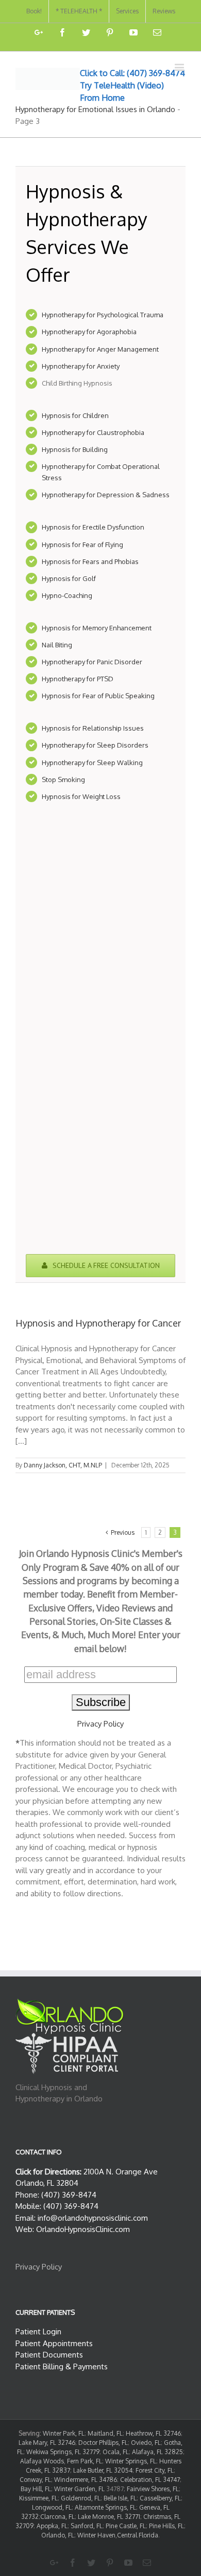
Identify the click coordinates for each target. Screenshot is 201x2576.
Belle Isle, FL (120, 2498)
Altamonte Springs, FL (105, 2507)
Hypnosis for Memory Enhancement (97, 628)
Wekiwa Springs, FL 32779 (63, 2452)
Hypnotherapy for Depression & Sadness (106, 495)
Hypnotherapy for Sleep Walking (92, 763)
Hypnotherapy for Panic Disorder (92, 662)
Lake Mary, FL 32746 (47, 2443)
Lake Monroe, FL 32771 (109, 2517)
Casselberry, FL (160, 2498)
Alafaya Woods (42, 2461)
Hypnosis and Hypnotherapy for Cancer (98, 1323)
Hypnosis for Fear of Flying (82, 545)
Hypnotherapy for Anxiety (81, 366)
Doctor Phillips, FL (103, 2443)
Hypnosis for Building (75, 449)
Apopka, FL (52, 2526)
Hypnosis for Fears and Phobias (90, 561)
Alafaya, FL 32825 (157, 2452)
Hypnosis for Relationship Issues (93, 728)
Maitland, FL (105, 2433)
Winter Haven (96, 2535)
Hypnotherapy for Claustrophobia (93, 432)
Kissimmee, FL (38, 2498)
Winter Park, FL (64, 2433)
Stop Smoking (63, 779)
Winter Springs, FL (131, 2461)
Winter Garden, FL (79, 2489)
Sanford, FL (87, 2526)
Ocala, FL (116, 2452)
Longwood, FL (52, 2507)
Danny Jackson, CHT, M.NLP (63, 1465)
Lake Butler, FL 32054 (103, 2470)
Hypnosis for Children (75, 415)
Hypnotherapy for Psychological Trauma (103, 315)
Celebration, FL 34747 (150, 2480)
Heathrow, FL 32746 (153, 2433)
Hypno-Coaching (67, 595)
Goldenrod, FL (81, 2498)
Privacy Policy (100, 1724)
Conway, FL (35, 2480)
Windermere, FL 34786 (86, 2480)
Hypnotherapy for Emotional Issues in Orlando (95, 109)
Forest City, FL (155, 2470)
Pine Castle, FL (126, 2526)
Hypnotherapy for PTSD (78, 679)
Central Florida (138, 2535)
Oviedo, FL (146, 2443)
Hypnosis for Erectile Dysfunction (93, 527)
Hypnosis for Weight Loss (81, 796)
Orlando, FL (58, 2535)
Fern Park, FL (85, 2461)
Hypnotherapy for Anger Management (100, 349)
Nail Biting (57, 645)
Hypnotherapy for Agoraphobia (89, 332)
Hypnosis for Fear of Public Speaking (98, 696)
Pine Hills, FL (166, 2526)
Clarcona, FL (57, 2517)
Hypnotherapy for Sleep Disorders (95, 745)
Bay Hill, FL (36, 2489)
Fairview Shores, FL (153, 2489)
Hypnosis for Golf (69, 578)
